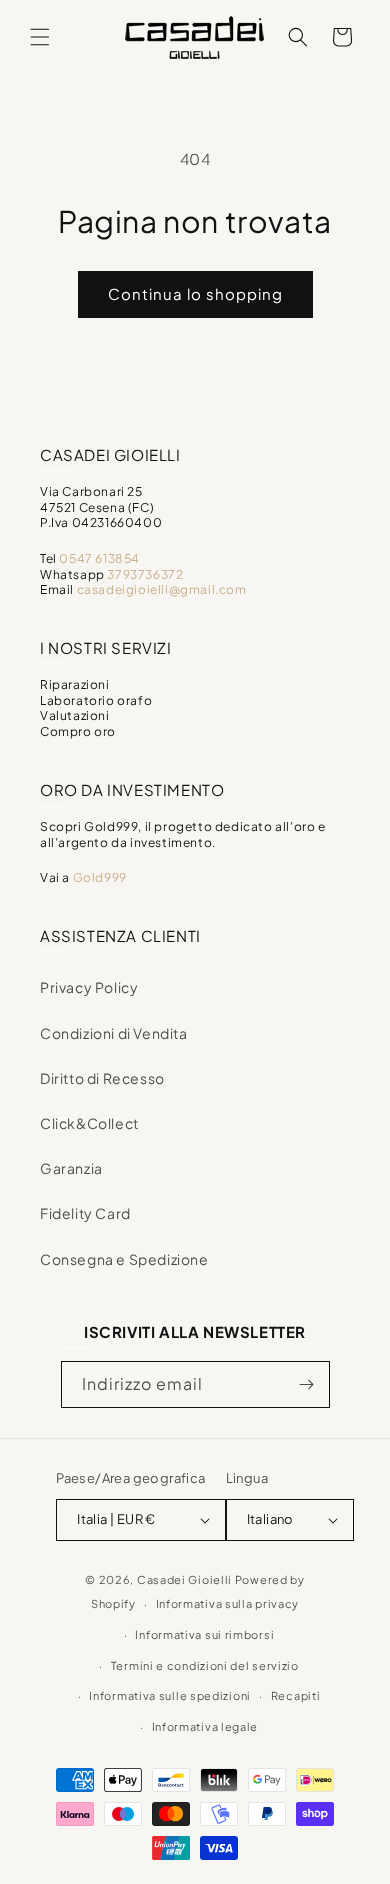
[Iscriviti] (307, 1384)
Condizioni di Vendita (114, 1033)
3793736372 (145, 574)
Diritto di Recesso (102, 1078)
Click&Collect (89, 1123)
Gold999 (100, 877)
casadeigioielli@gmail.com (162, 589)
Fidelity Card (85, 1213)
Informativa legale (205, 1726)
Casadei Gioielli (184, 1579)
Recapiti (296, 1695)
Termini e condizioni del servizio (205, 1665)
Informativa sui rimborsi (204, 1634)
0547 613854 (99, 558)
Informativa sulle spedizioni (170, 1695)
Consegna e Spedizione (124, 1259)
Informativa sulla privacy (228, 1603)
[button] (40, 37)
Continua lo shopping (195, 293)
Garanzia (71, 1168)
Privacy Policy (89, 987)
